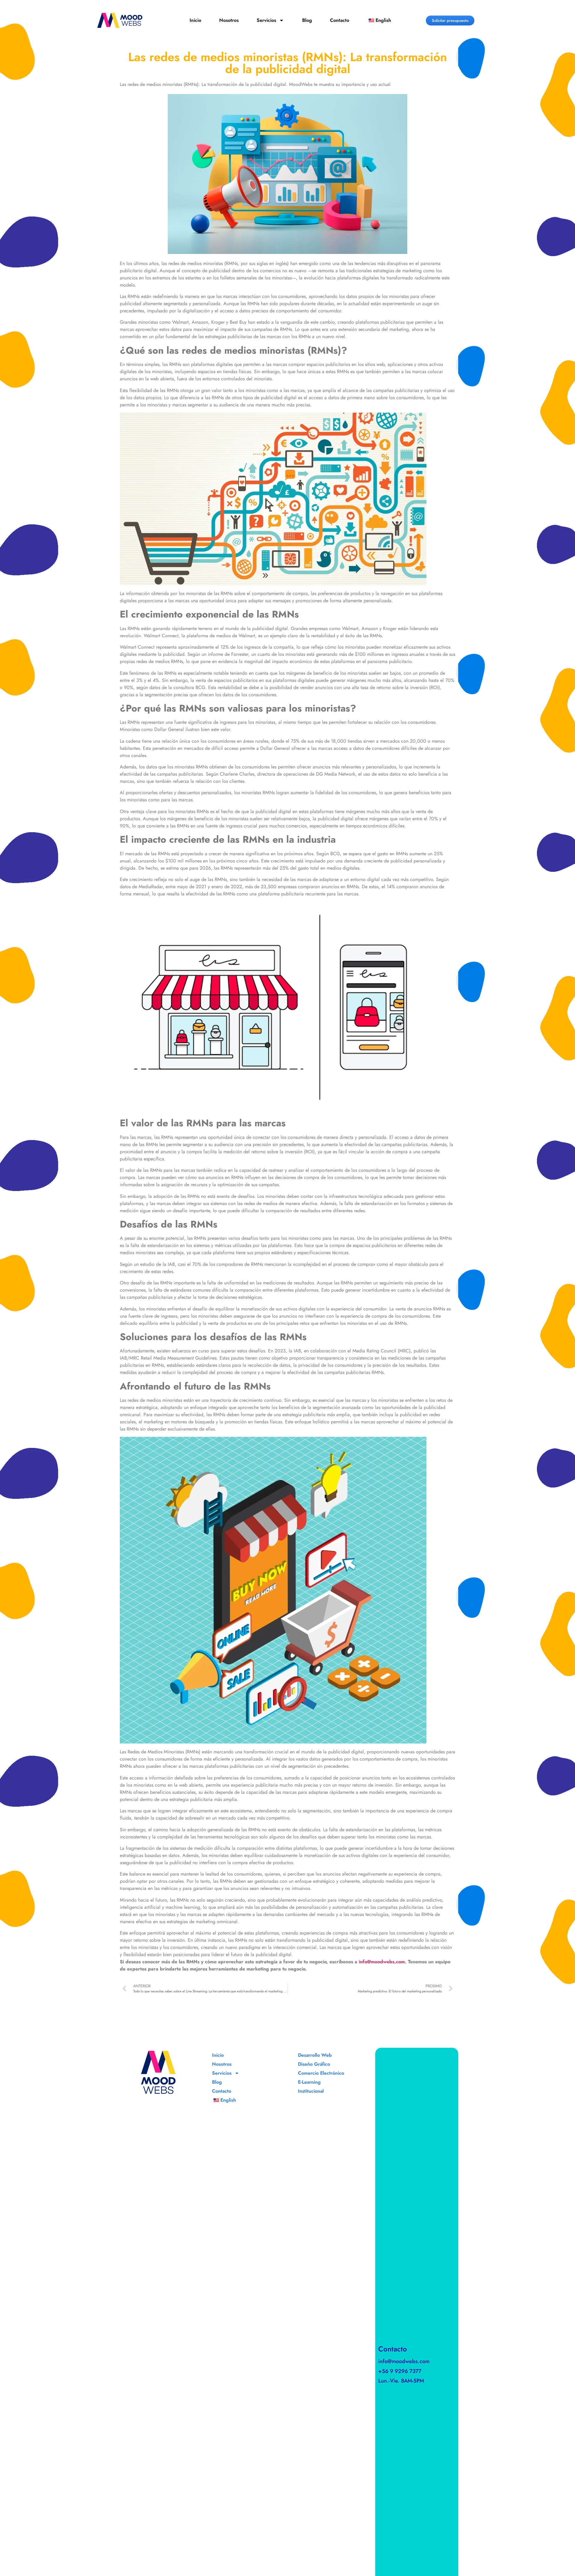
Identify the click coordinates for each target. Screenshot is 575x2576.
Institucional (311, 2091)
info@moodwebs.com (404, 2361)
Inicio (195, 20)
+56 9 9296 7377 (400, 2371)
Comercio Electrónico (321, 2073)
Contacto (340, 20)
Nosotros (229, 20)
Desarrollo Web (315, 2055)
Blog (307, 20)
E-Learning (309, 2082)
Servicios (266, 20)
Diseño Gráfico (314, 2064)
